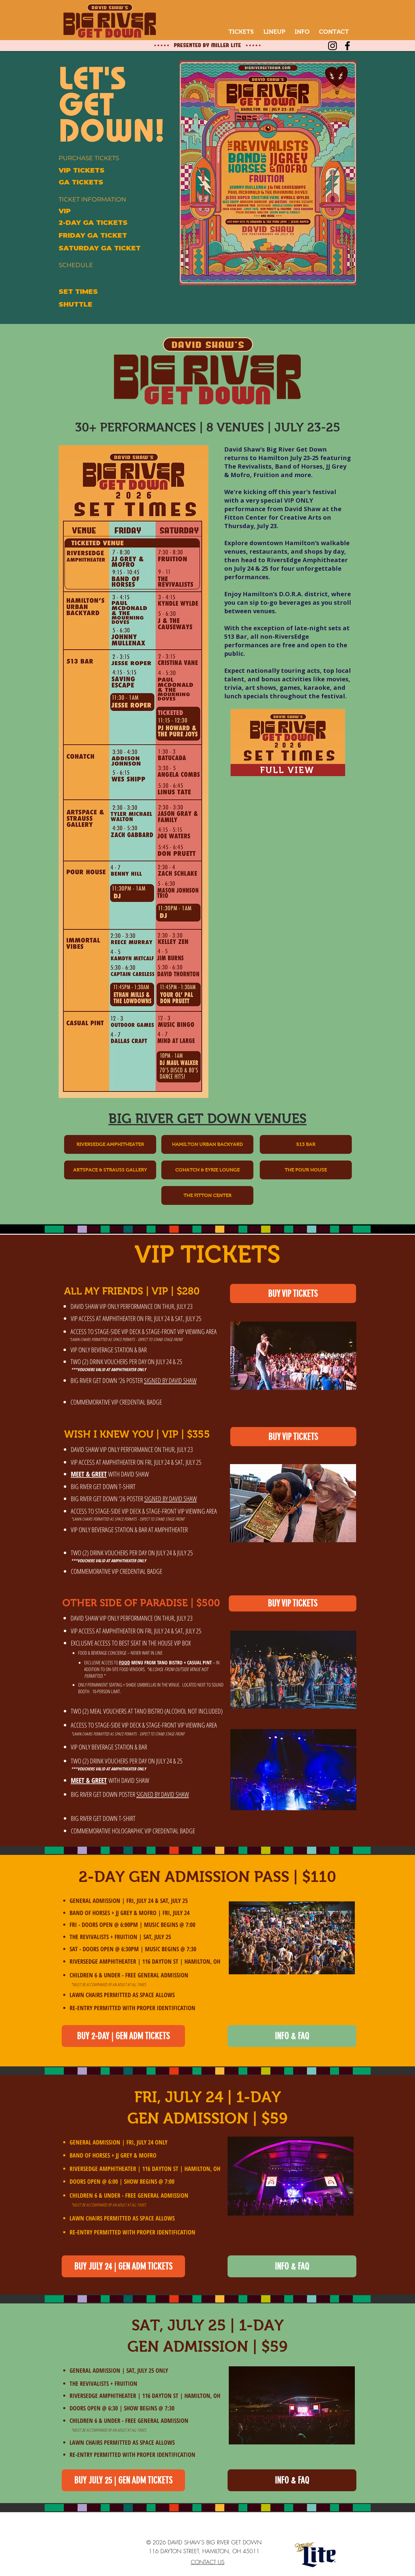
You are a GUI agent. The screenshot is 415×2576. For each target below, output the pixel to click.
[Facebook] (347, 46)
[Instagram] (333, 46)
